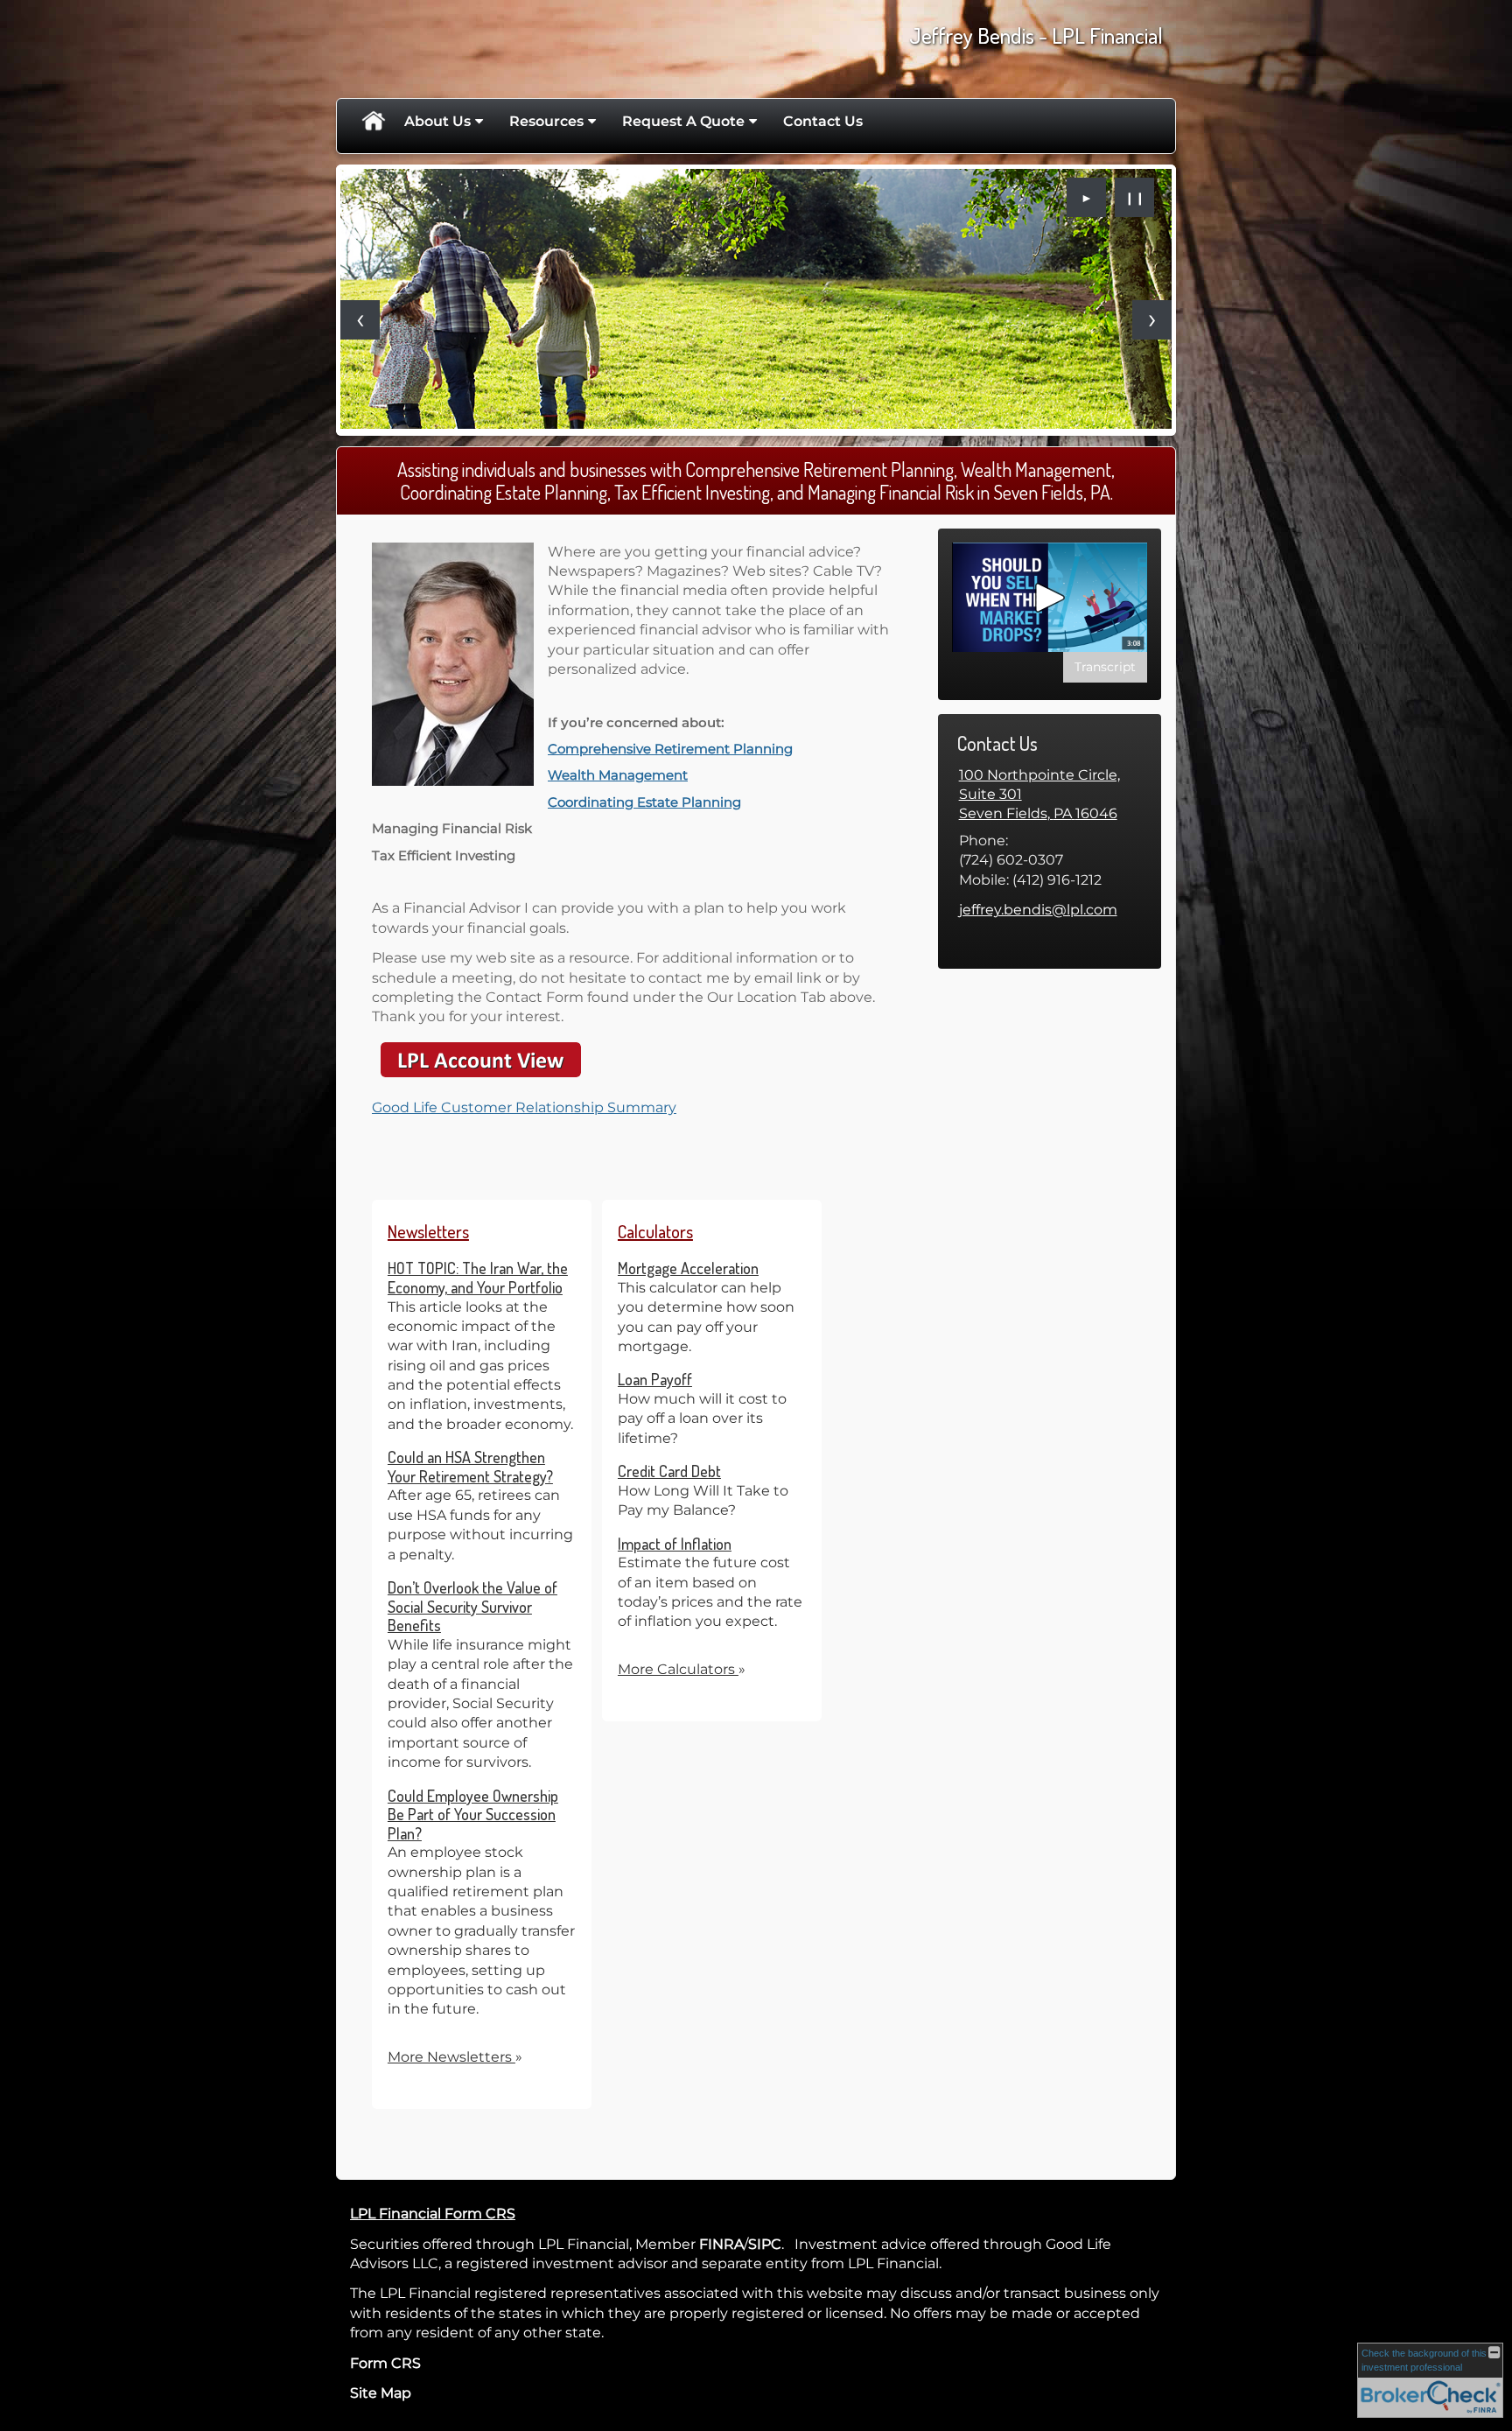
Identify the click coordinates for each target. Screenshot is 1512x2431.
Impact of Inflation (675, 1544)
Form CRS (385, 2363)
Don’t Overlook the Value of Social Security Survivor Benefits (472, 1606)
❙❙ (1135, 198)
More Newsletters (455, 2057)
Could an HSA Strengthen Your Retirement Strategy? (470, 1467)
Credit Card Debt (669, 1471)
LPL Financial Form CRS (433, 2214)
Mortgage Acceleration (688, 1268)
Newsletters (428, 1231)
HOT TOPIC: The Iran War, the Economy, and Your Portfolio (478, 1278)
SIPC (765, 2244)
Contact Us (823, 121)
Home (373, 122)
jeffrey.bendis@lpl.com (1038, 910)
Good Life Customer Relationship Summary (524, 1107)
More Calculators (682, 1669)
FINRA (721, 2244)
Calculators (655, 1231)
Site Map (381, 2393)
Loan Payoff (655, 1379)
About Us (437, 121)
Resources (546, 121)
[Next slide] (1152, 320)
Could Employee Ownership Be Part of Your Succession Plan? (473, 1814)
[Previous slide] (360, 320)
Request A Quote (683, 121)
